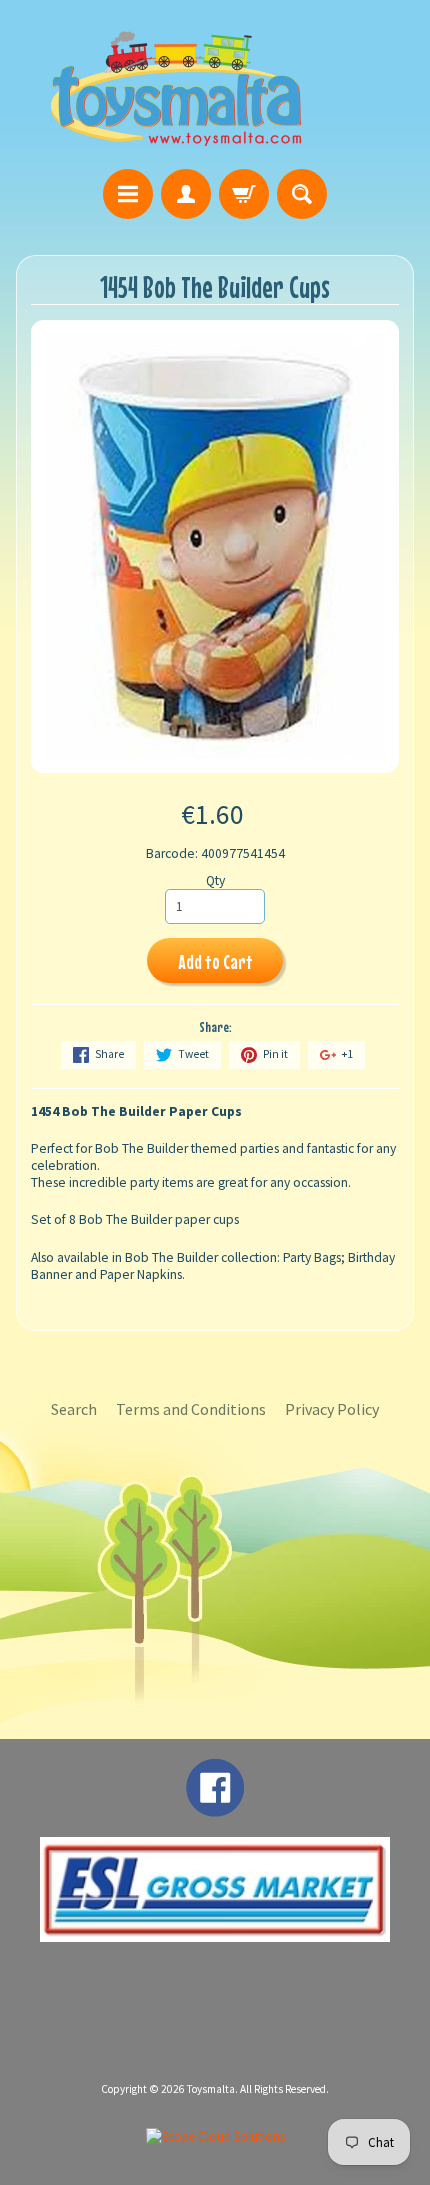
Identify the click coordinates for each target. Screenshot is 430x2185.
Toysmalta (211, 2089)
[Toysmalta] (176, 87)
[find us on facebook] (215, 1807)
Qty (215, 880)
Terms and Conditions (191, 1409)
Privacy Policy (332, 1409)
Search (74, 1409)
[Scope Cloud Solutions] (215, 2136)
